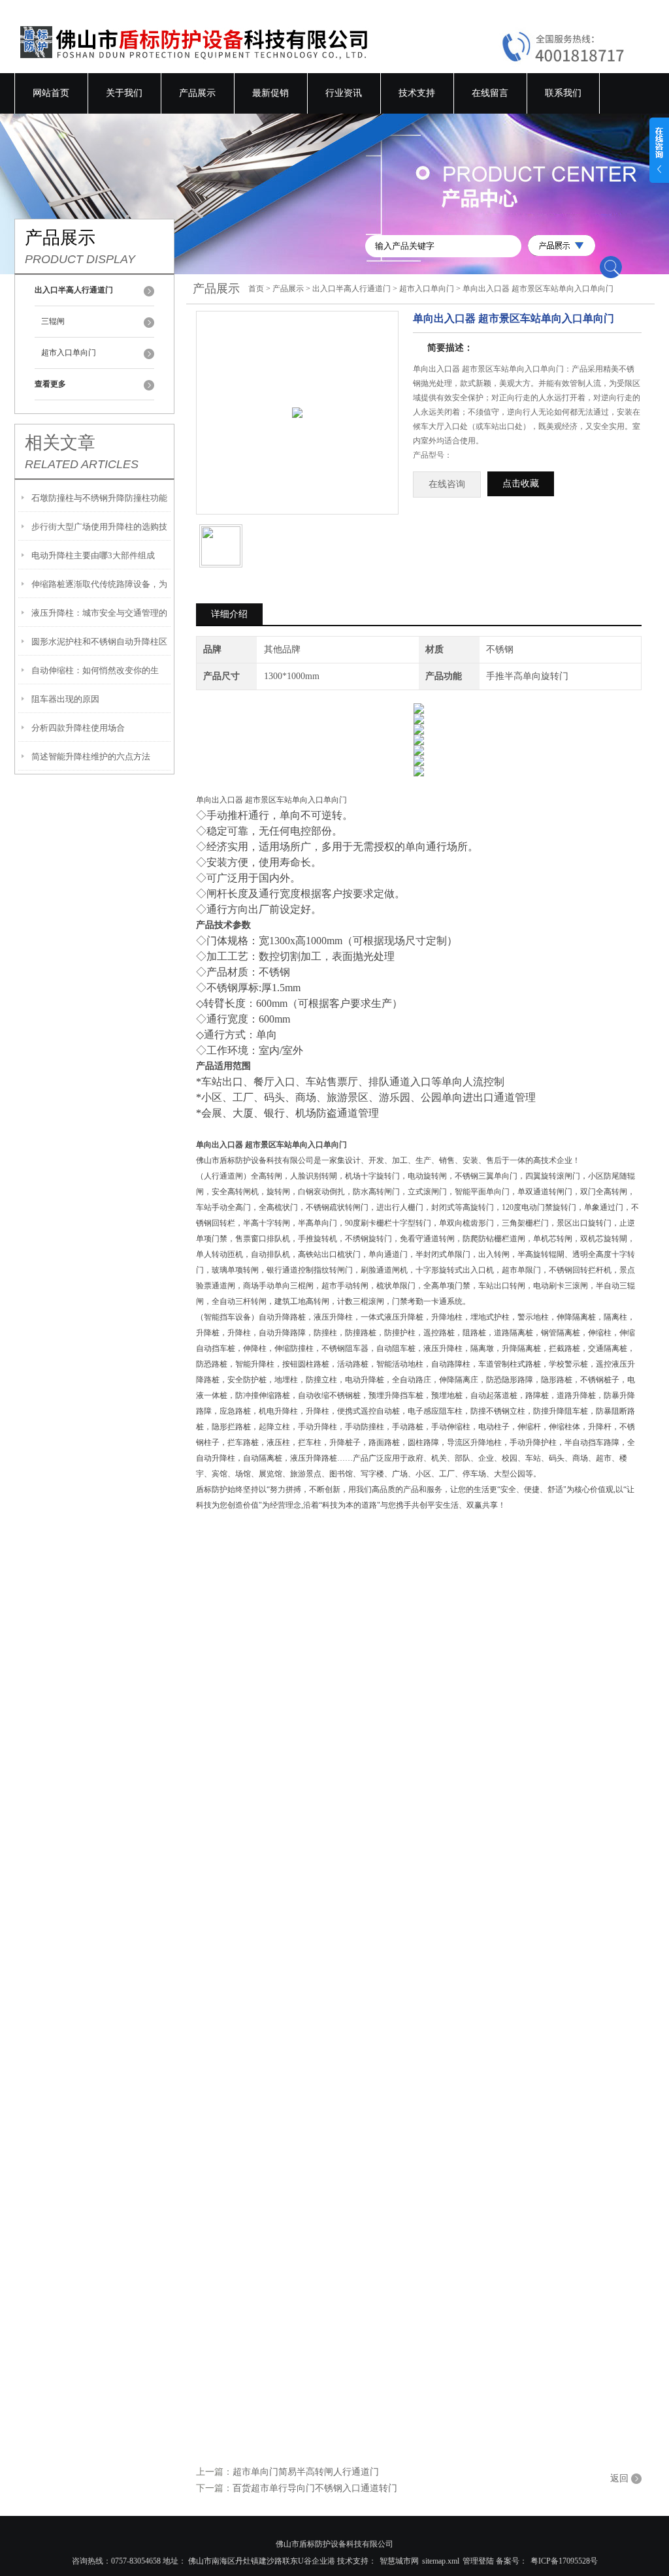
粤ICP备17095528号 (564, 2561)
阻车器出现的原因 (65, 699)
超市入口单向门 (69, 353)
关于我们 (124, 93)
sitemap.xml (441, 2561)
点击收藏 (521, 484)
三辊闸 (53, 321)
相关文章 (60, 443)
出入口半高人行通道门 (351, 289)
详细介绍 (229, 614)
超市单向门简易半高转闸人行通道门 (306, 2472)
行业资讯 (344, 93)
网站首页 (51, 93)
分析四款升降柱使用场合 (78, 728)
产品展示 (197, 93)
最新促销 (270, 93)
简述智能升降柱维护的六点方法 (91, 756)
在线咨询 (447, 484)
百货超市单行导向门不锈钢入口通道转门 (315, 2488)
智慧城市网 (399, 2561)
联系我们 (563, 93)
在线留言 (490, 93)
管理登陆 (478, 2561)
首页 (256, 289)
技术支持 (417, 93)
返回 (619, 2478)
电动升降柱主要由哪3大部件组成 (93, 555)
